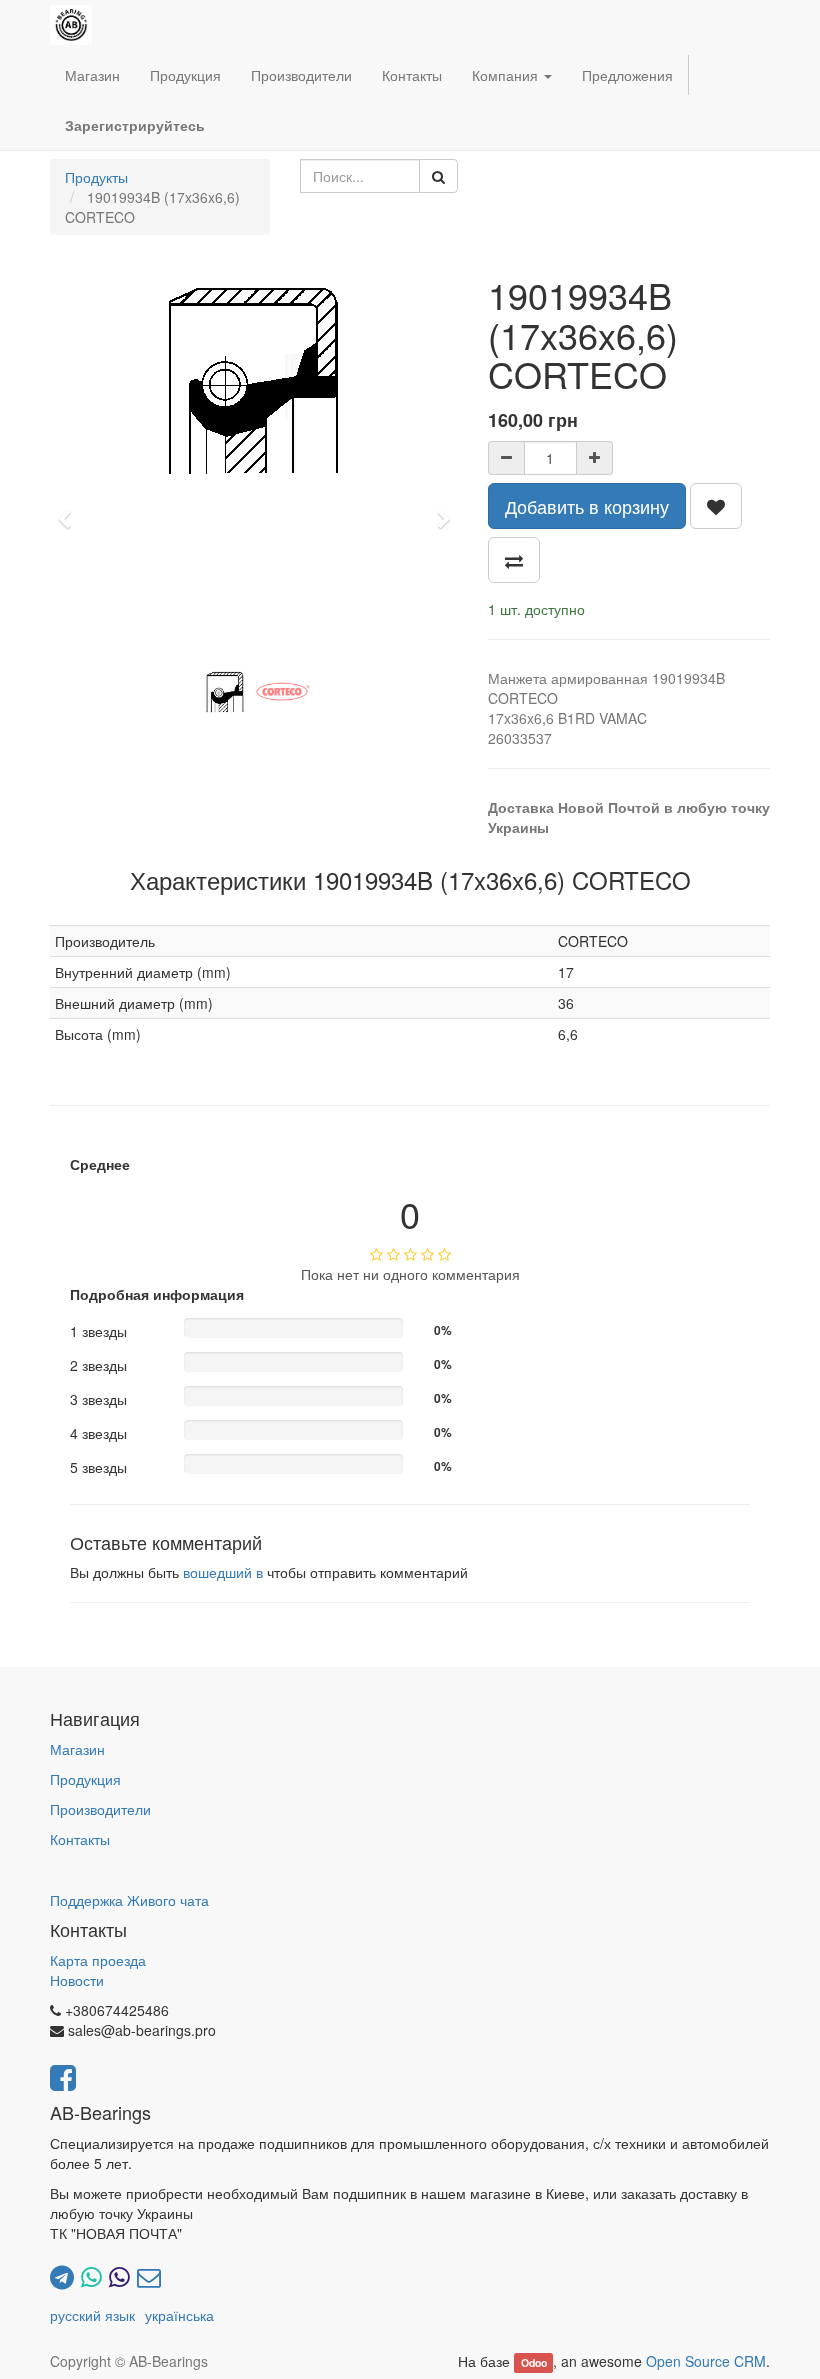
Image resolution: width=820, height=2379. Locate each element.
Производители (100, 1809)
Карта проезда (98, 1960)
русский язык (92, 2315)
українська (179, 2315)
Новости (77, 1980)
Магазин (77, 1749)
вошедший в (223, 1572)
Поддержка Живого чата (129, 1900)
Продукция (85, 1779)
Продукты (96, 177)
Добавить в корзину (587, 506)
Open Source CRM (706, 2361)
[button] (70, 510)
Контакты (80, 1839)
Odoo (534, 2362)
